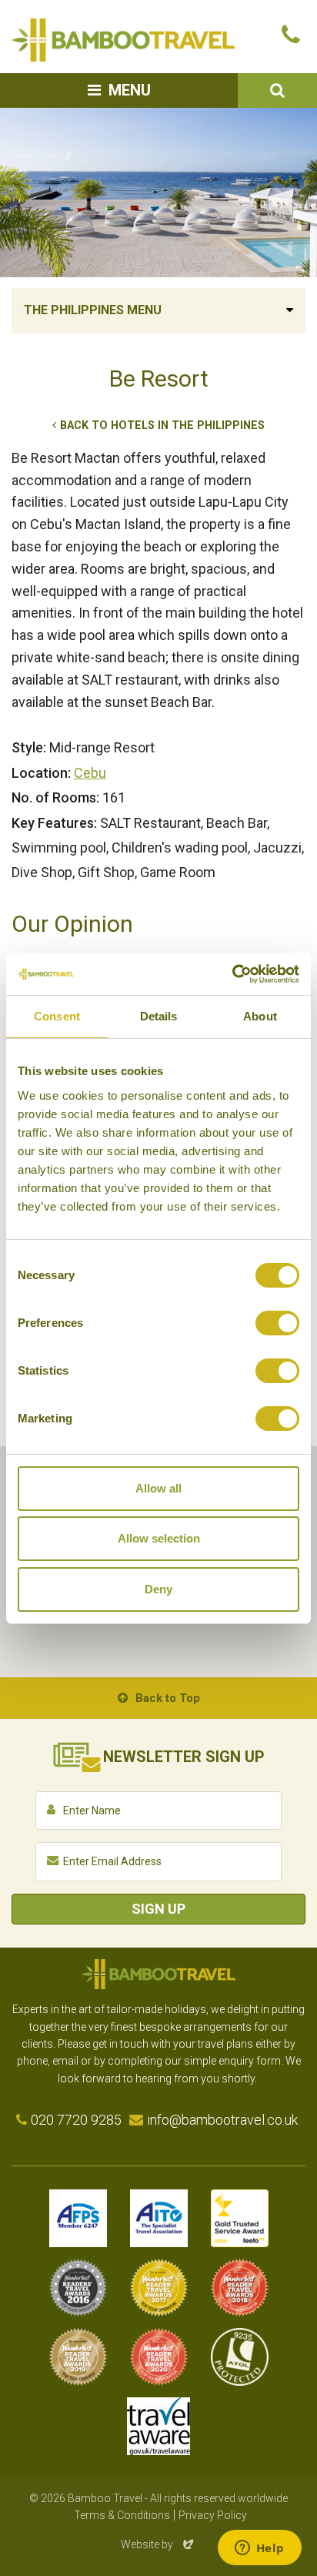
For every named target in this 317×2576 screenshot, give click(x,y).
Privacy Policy (213, 2515)
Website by (158, 2544)
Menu (130, 90)
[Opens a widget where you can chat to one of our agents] (259, 2549)
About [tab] (260, 1016)
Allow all (158, 1488)
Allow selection (159, 1538)
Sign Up (158, 1909)
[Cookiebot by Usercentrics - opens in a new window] (232, 974)
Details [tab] (159, 1016)
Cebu (90, 773)
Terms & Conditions (122, 2515)
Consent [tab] (57, 1016)
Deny (158, 1589)
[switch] (277, 1323)
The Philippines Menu (93, 310)
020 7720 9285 (76, 2120)
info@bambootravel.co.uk (222, 2120)
